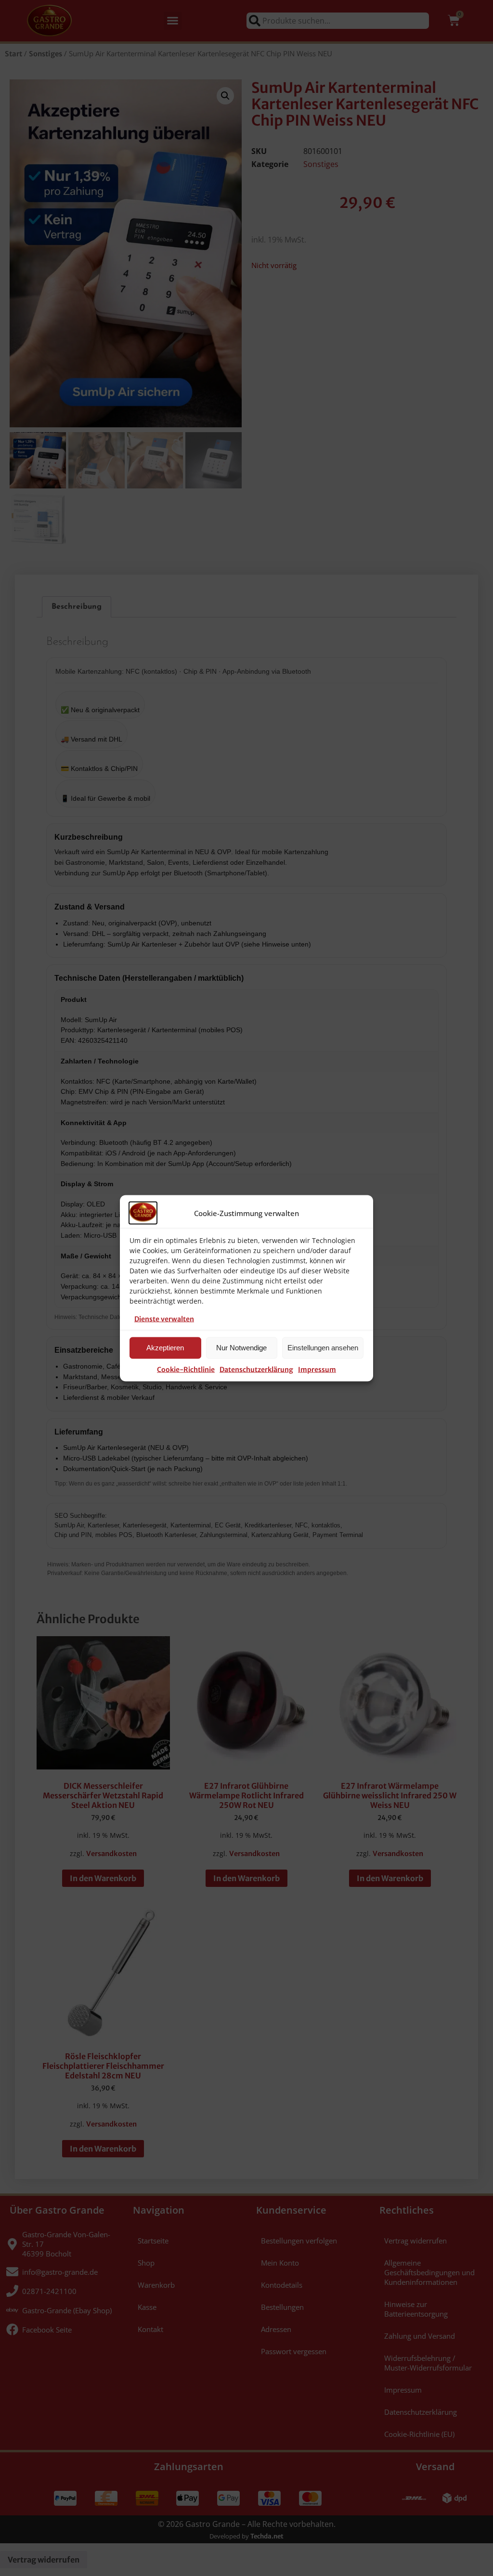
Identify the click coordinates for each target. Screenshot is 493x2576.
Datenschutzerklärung (256, 1369)
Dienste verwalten (164, 1319)
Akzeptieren (165, 1348)
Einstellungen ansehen (323, 1348)
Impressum (317, 1369)
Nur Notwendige (241, 1348)
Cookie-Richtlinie (186, 1369)
